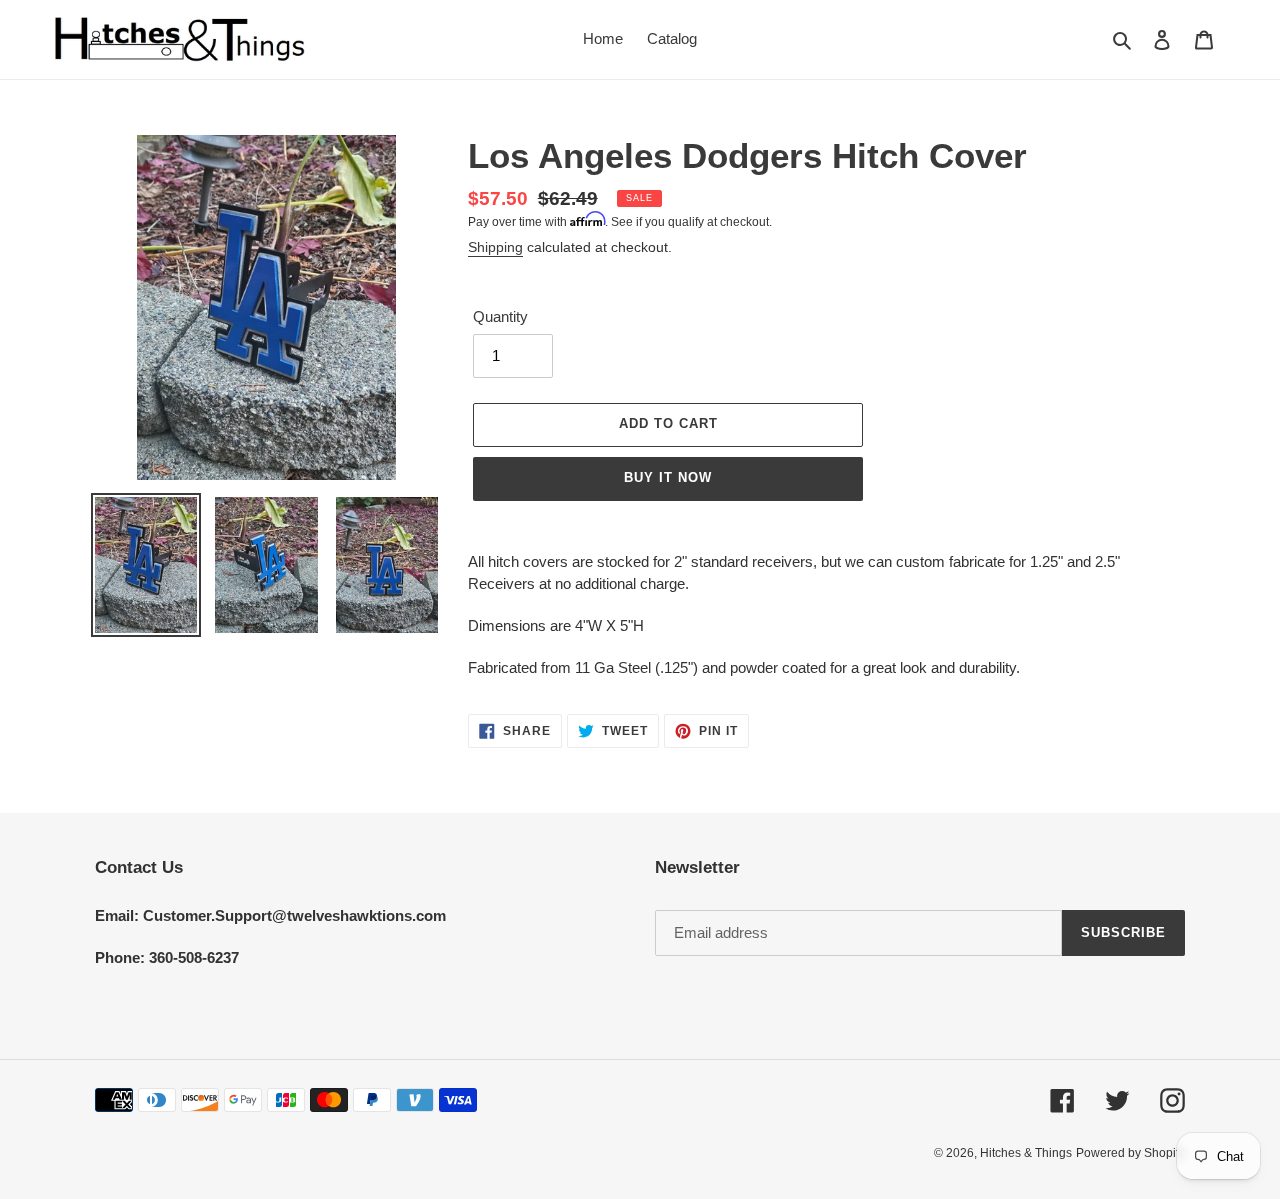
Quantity (500, 316)
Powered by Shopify (1130, 1153)
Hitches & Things (1026, 1153)
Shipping (495, 247)
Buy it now (668, 477)
